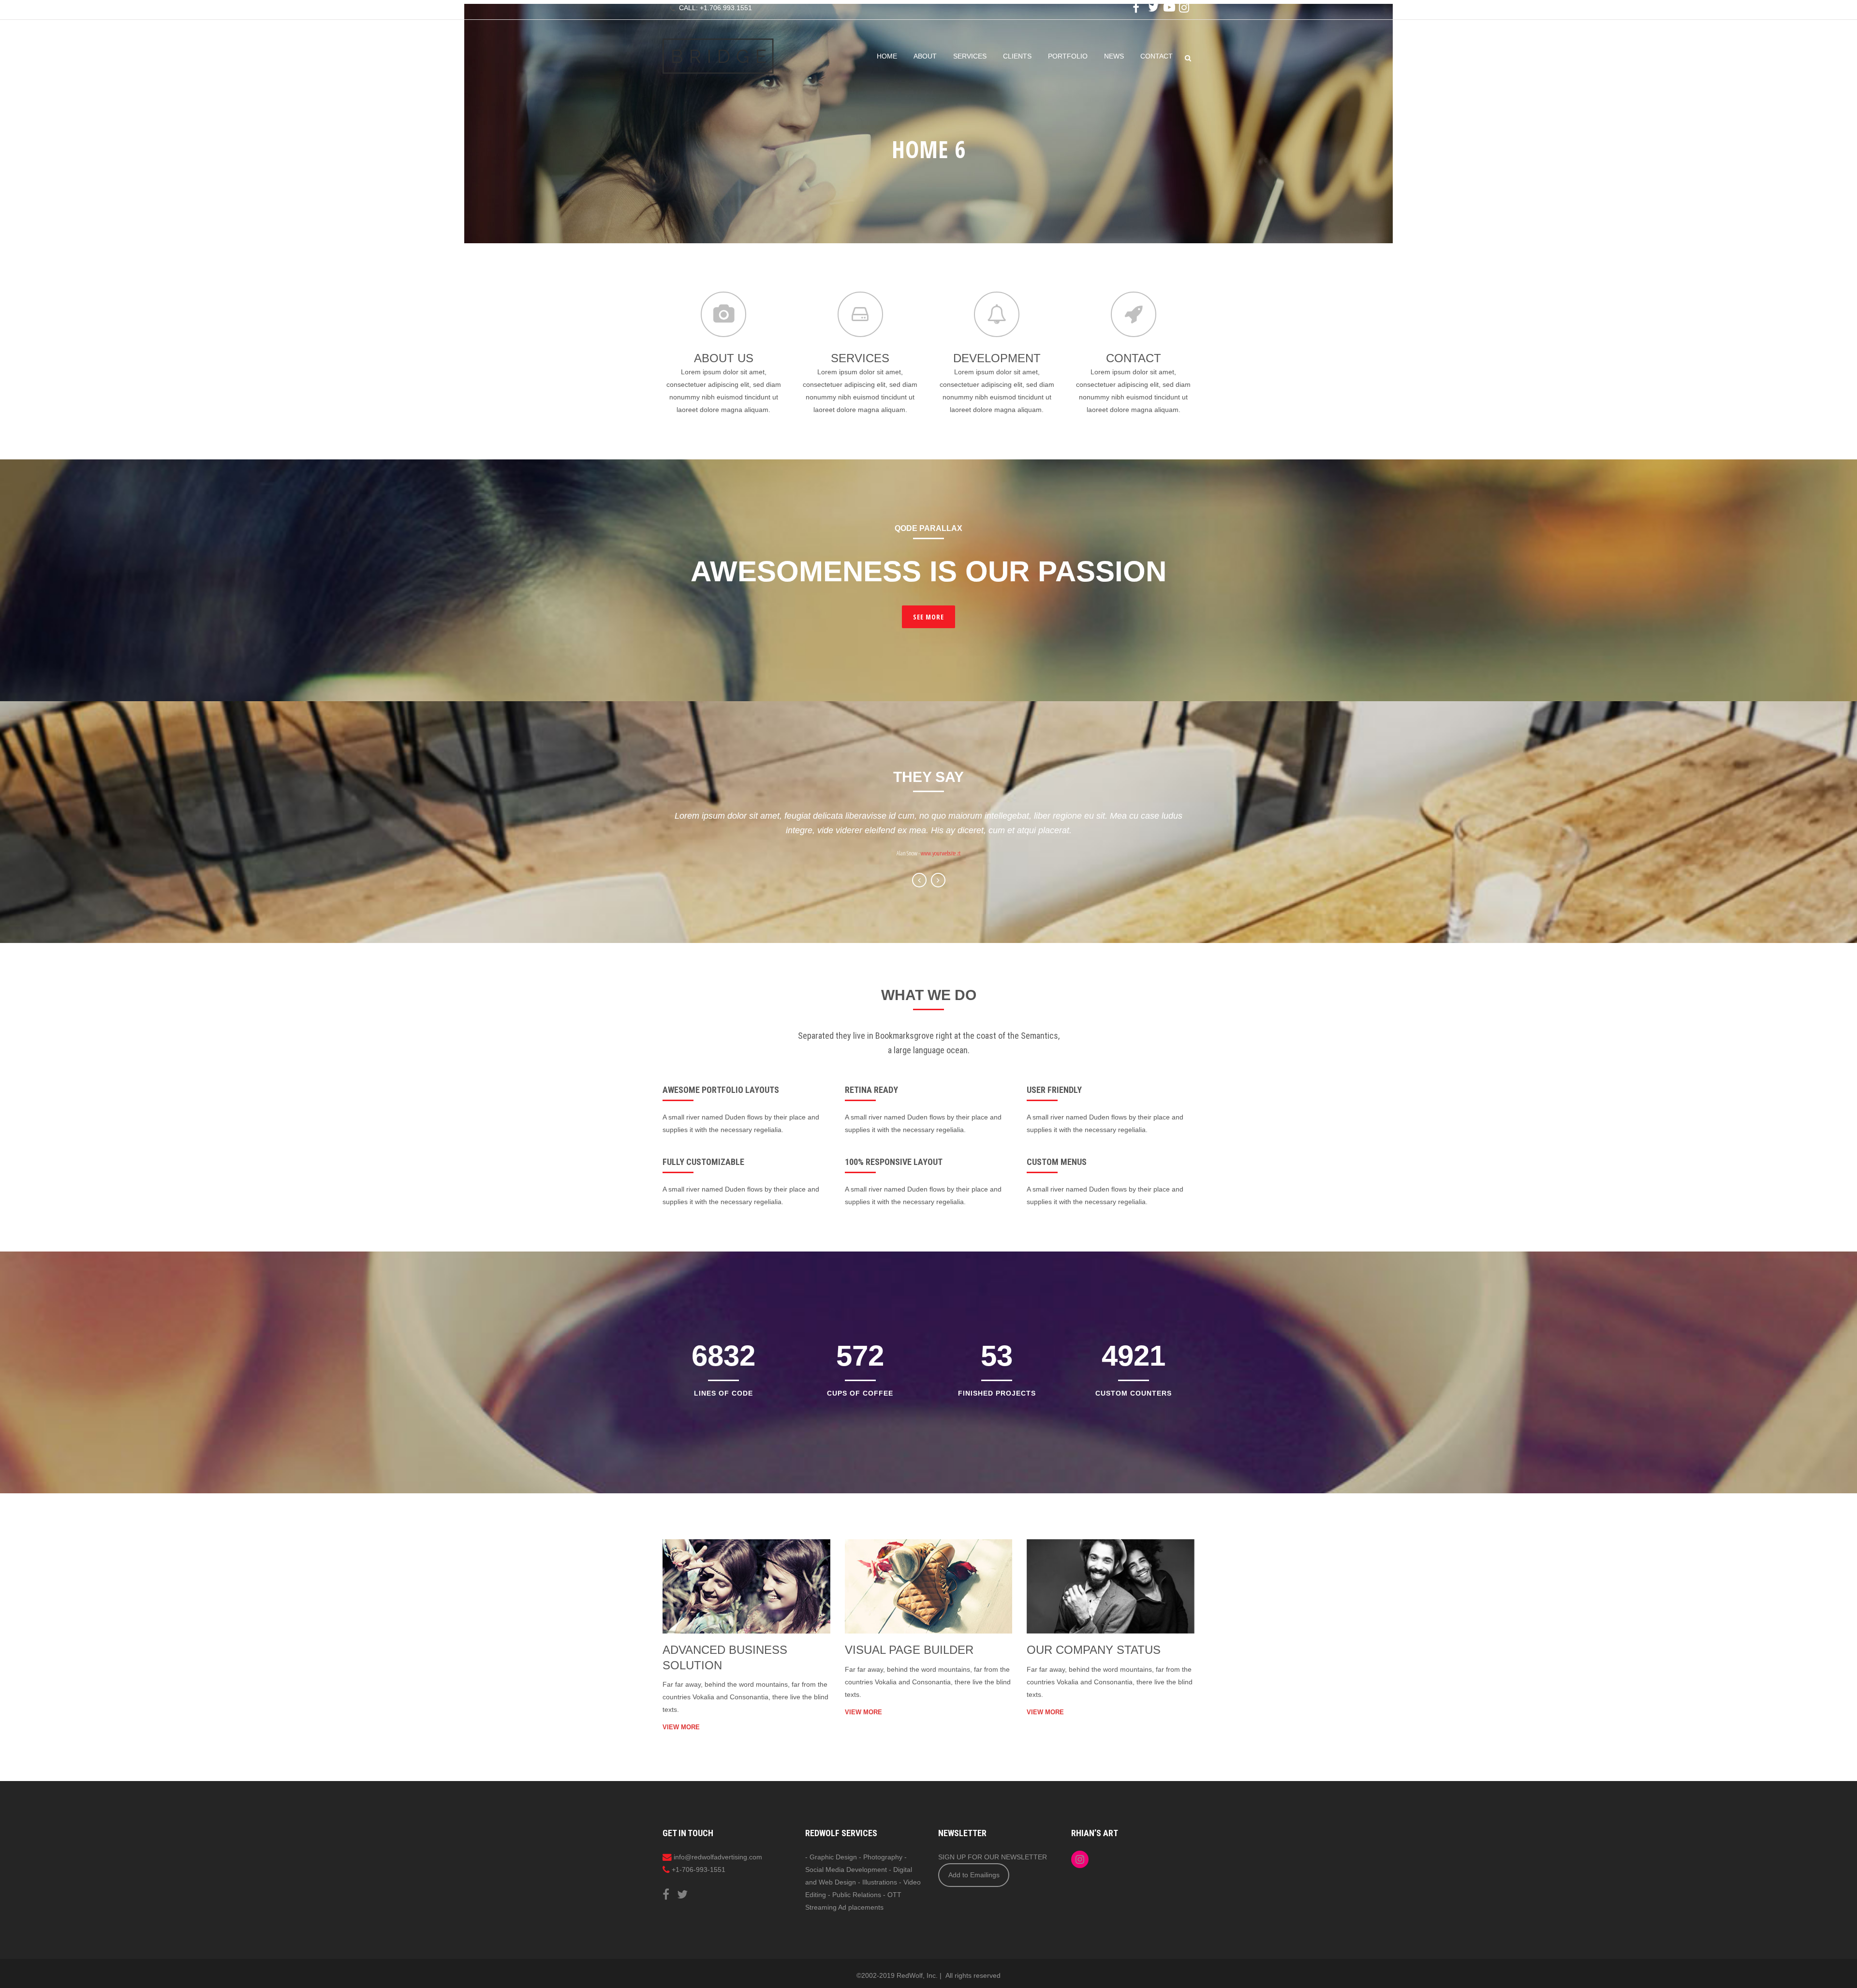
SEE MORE (928, 617)
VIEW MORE (681, 1727)
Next (938, 880)
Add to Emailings (974, 1875)
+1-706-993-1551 (699, 1870)
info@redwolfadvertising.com (718, 1857)
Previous (919, 880)
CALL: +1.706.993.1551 (715, 8)
